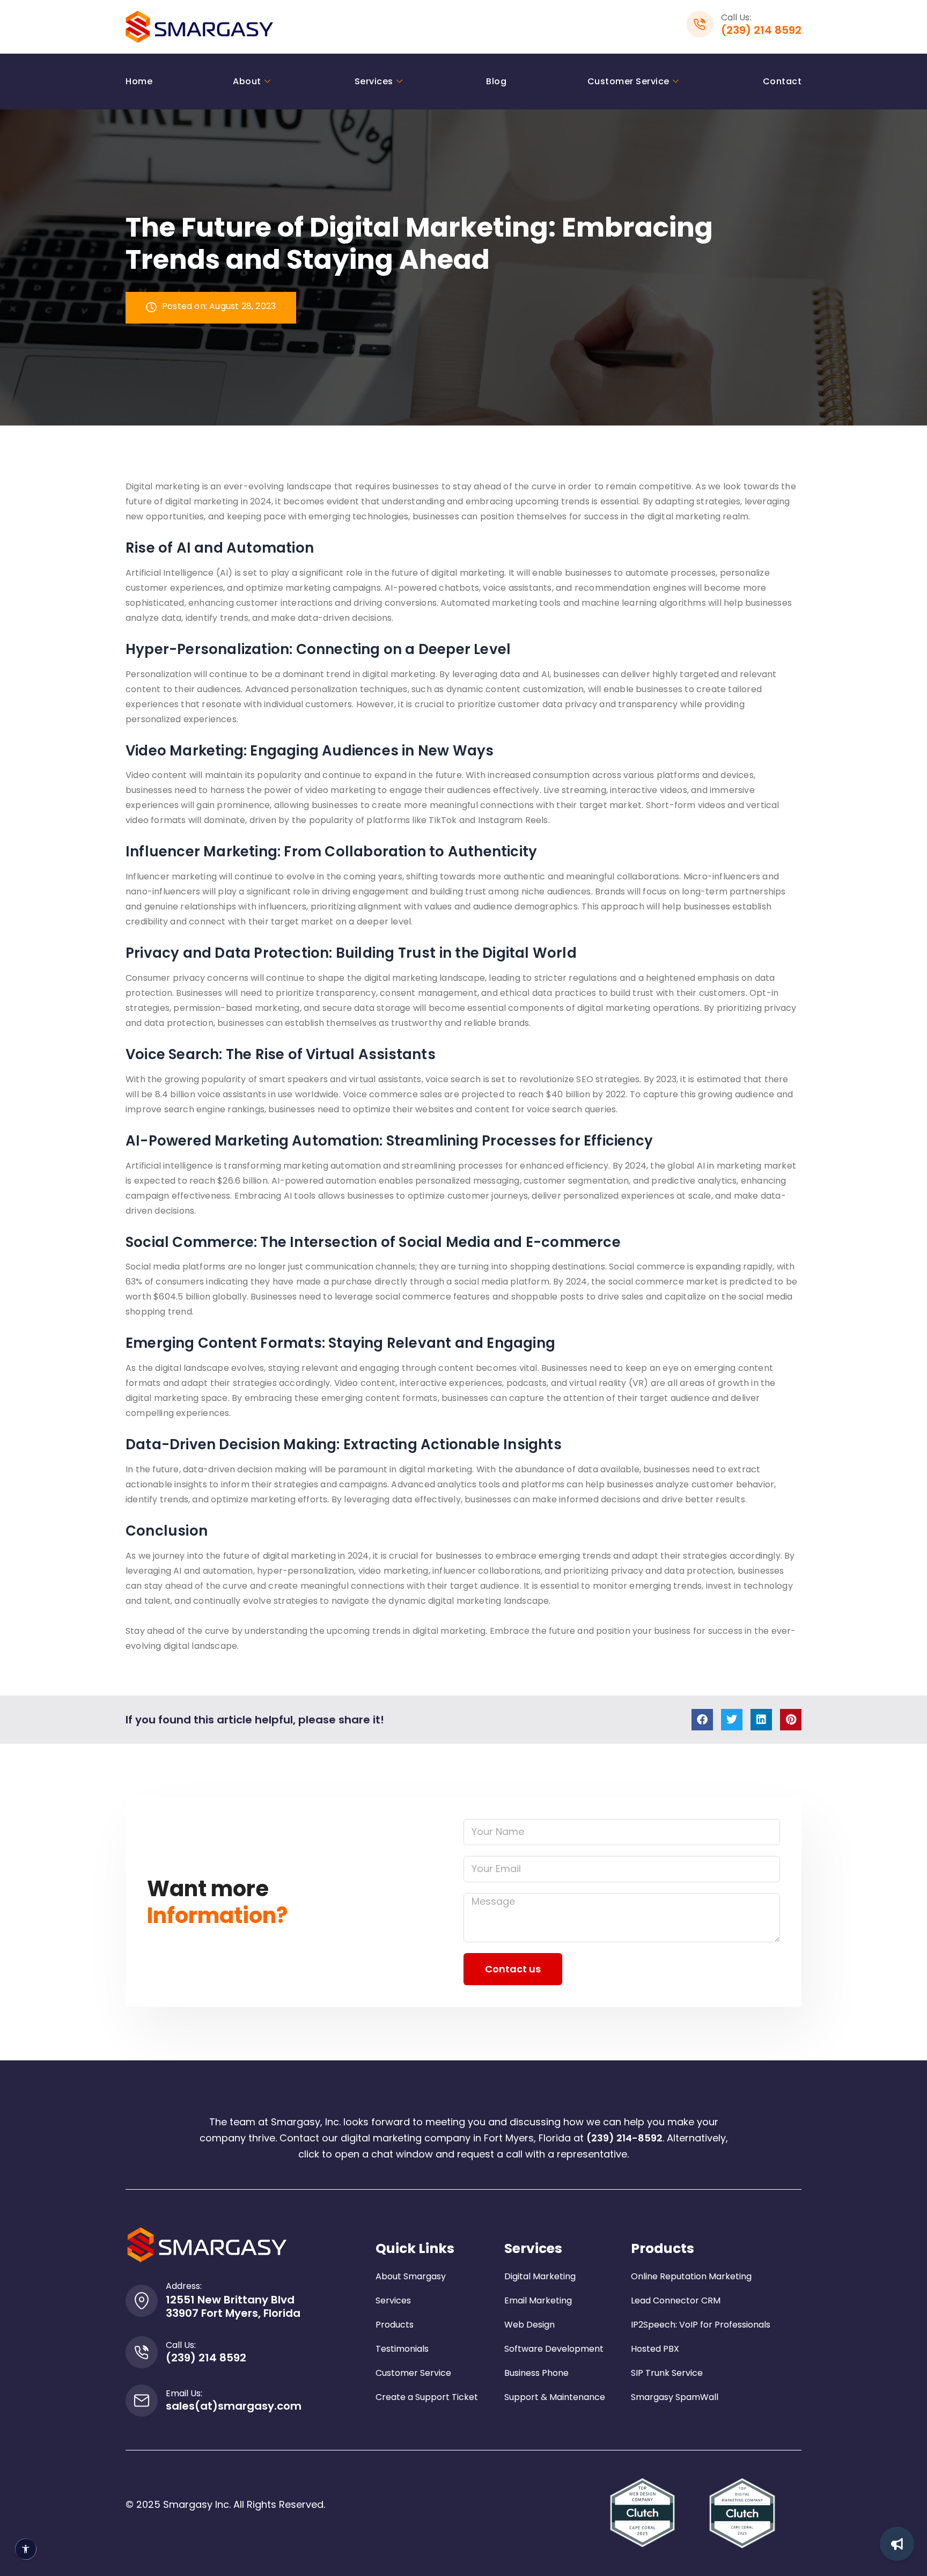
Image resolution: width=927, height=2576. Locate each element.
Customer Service (628, 81)
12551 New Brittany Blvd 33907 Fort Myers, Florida (233, 2306)
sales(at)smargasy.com (234, 2406)
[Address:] (142, 2301)
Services (374, 81)
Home (139, 81)
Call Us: (181, 2345)
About (247, 81)
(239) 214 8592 (761, 30)
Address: (184, 2286)
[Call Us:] (142, 2352)
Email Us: (184, 2393)
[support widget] (897, 2544)
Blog (496, 81)
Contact (782, 81)
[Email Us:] (142, 2401)
